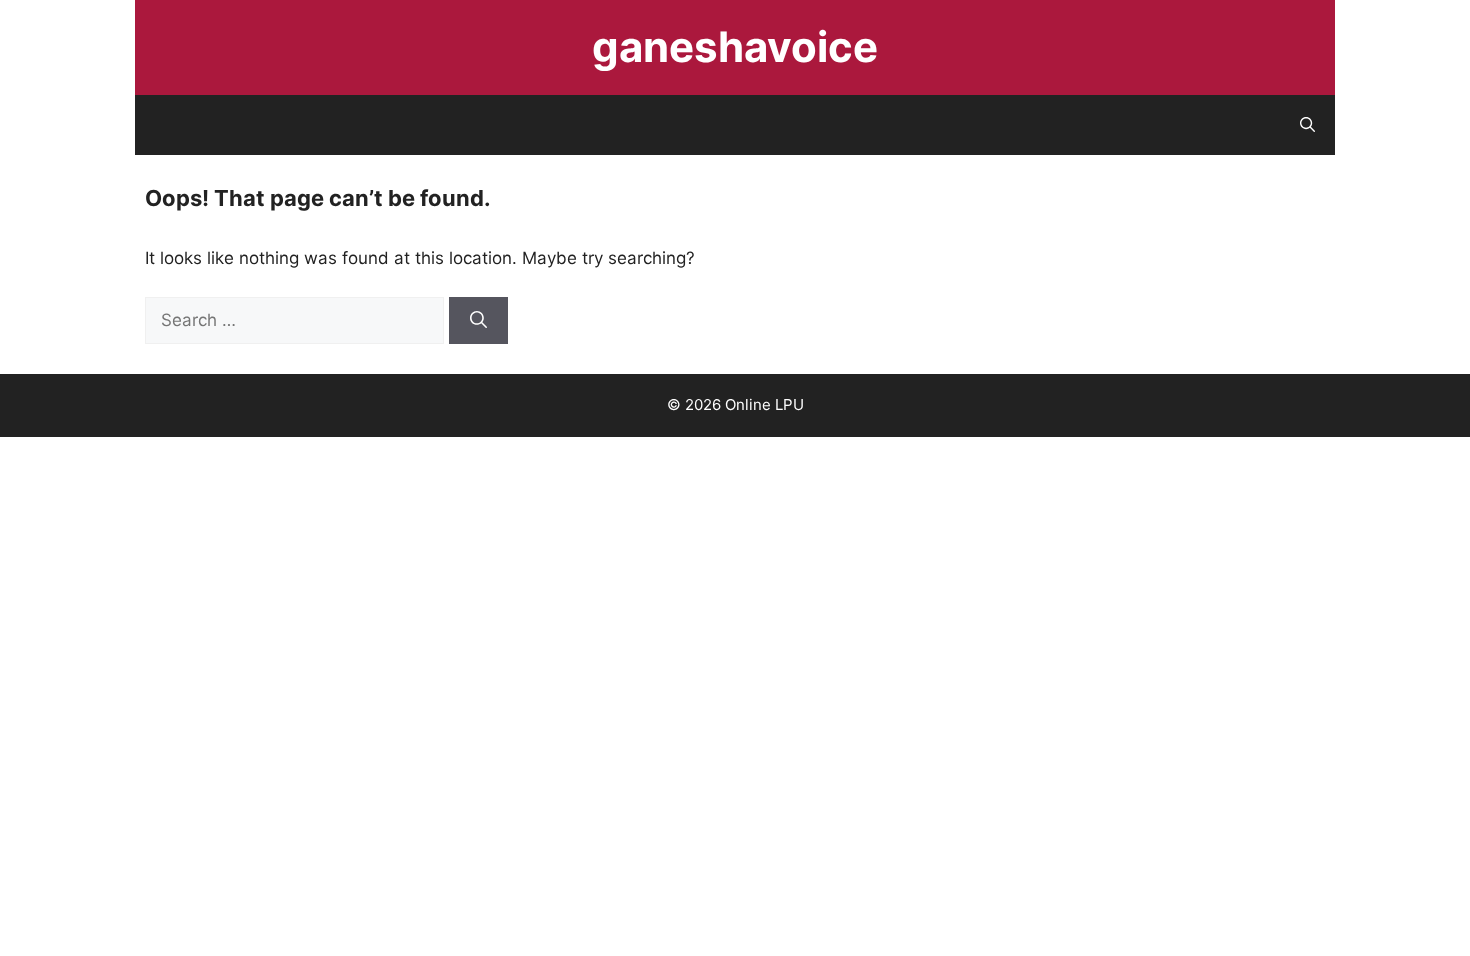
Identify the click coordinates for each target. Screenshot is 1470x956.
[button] (1307, 125)
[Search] (478, 321)
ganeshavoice (735, 46)
